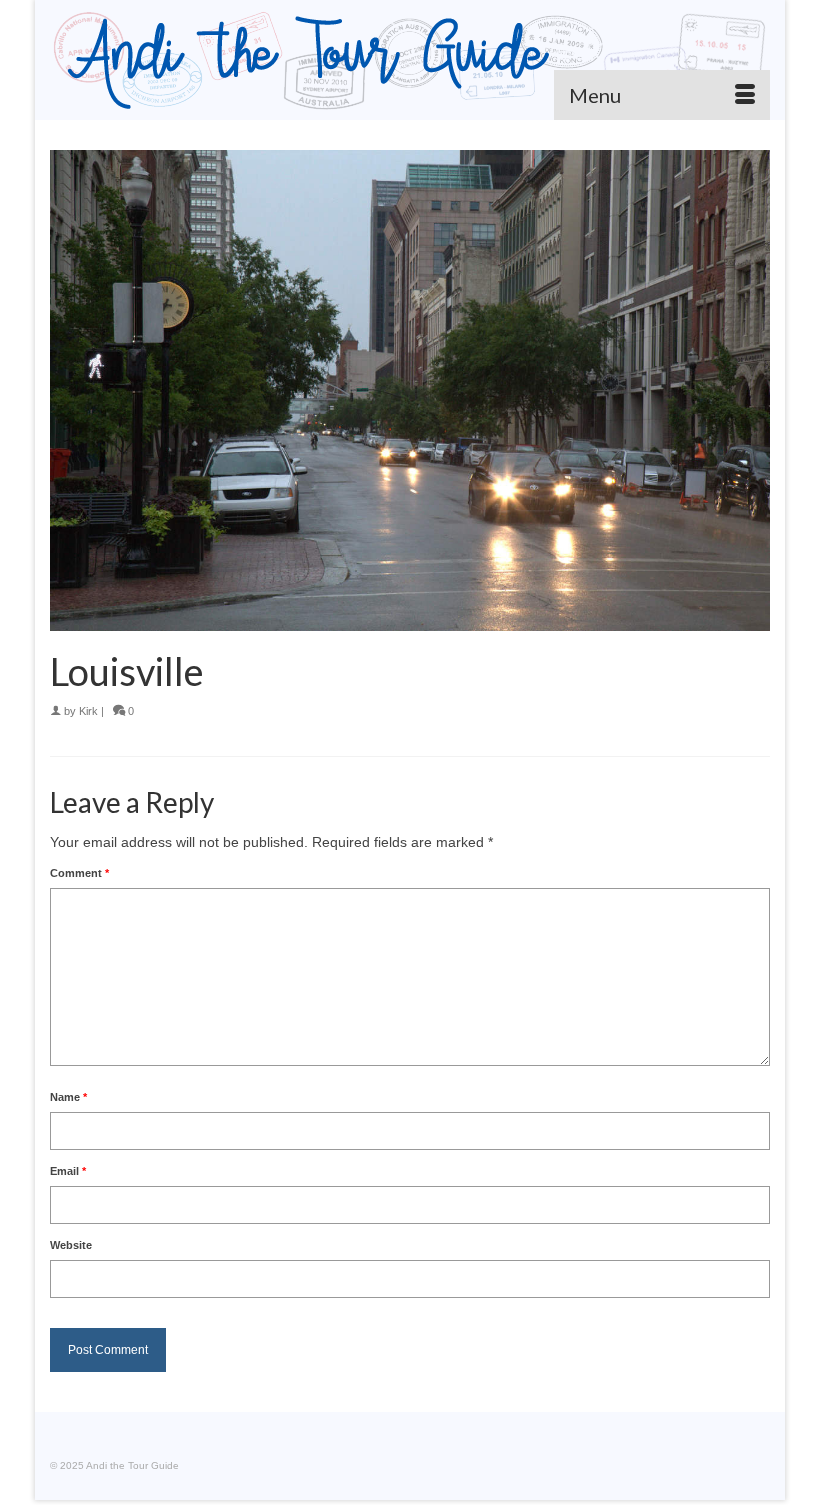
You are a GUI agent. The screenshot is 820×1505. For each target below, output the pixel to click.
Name (68, 1097)
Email (68, 1171)
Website (71, 1245)
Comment (79, 873)
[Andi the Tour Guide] (410, 60)
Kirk (88, 711)
